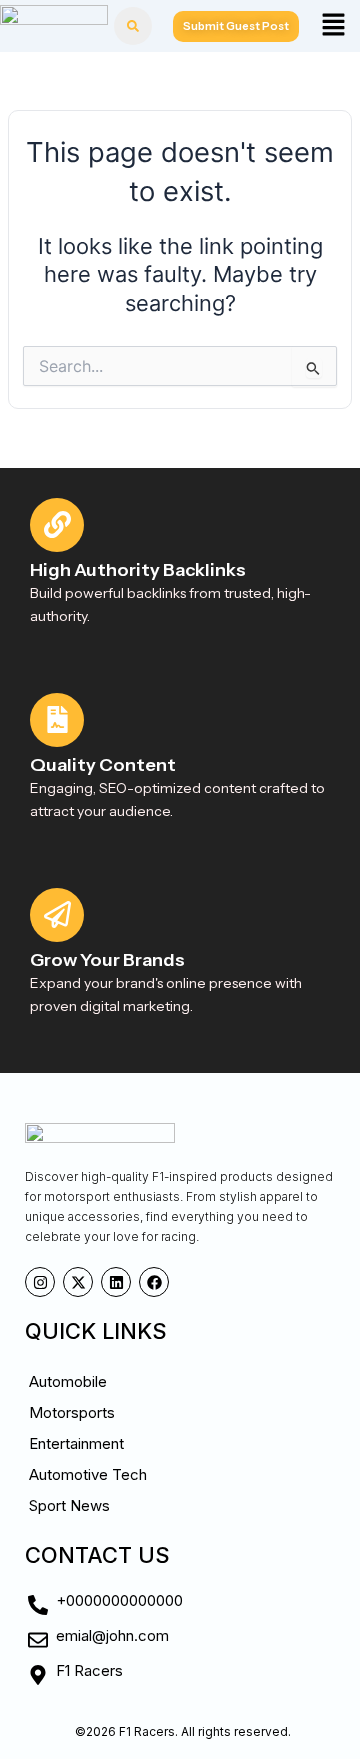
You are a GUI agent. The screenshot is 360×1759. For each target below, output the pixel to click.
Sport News (69, 1505)
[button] (333, 25)
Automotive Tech (88, 1474)
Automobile (68, 1381)
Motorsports (72, 1412)
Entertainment (76, 1443)
